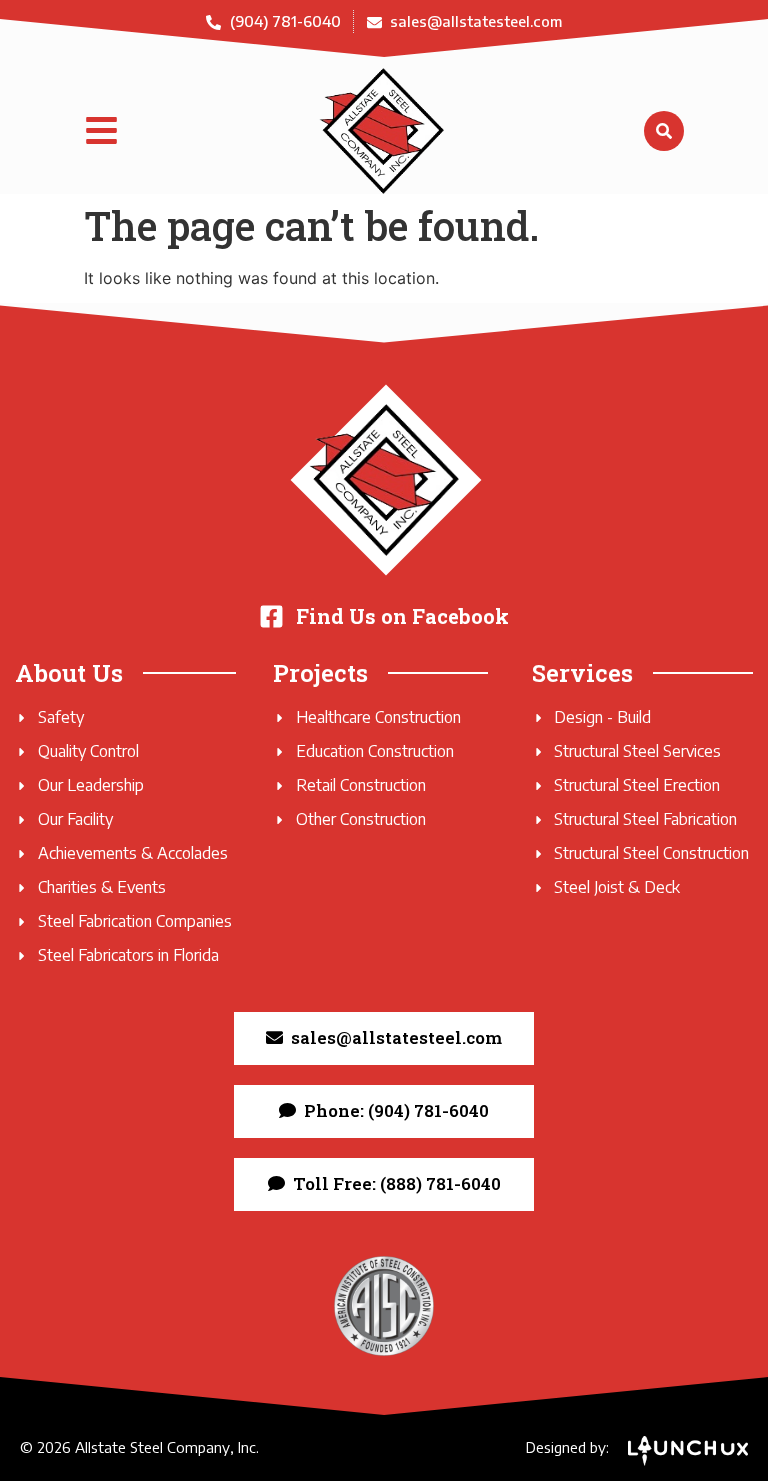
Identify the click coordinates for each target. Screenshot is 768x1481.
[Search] (664, 131)
